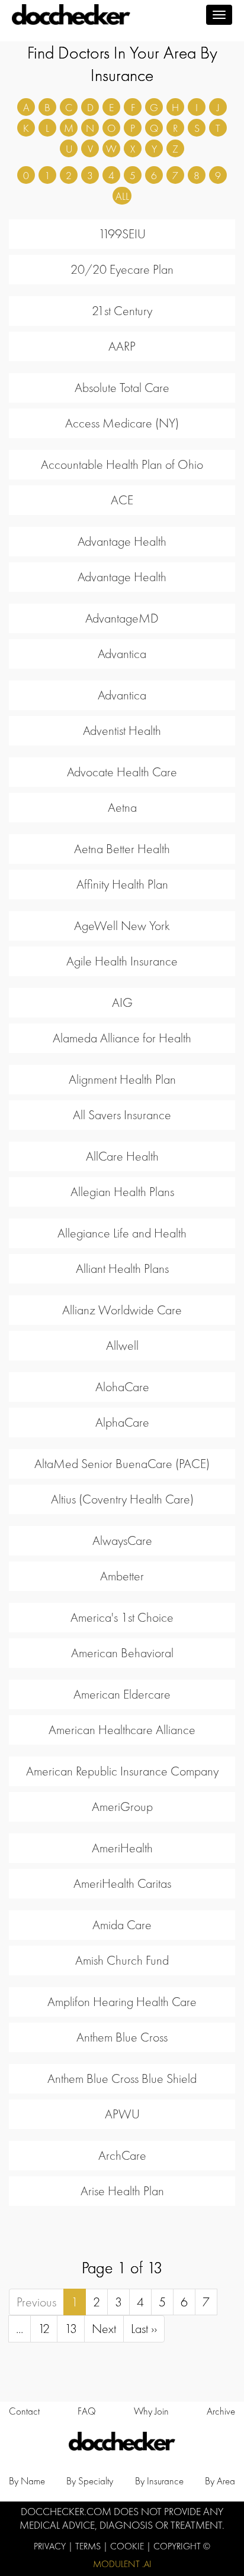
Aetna (122, 807)
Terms (89, 2546)
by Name (27, 2481)
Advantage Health (122, 541)
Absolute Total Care (122, 388)
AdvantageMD (122, 618)
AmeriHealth (122, 1848)
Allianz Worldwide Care (122, 1310)
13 (71, 2329)
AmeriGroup (122, 1807)
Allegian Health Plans (122, 1192)
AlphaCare (122, 1422)
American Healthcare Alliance (122, 1730)
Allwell (122, 1345)
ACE (122, 500)
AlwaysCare (122, 1540)
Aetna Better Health (122, 849)
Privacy (51, 2546)
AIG (122, 1002)
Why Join (151, 2411)
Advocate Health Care (122, 772)
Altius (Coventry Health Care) (122, 1499)
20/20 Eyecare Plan (122, 269)
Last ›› (144, 2329)
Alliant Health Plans (122, 1268)
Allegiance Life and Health (122, 1233)
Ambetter (122, 1576)
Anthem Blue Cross (122, 2037)
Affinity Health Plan (122, 884)
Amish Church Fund (122, 1960)
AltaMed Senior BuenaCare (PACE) (122, 1464)
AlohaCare (122, 1387)
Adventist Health (122, 730)
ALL (122, 196)
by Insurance (159, 2481)
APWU (122, 2114)
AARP (122, 346)
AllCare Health (122, 1156)
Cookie (128, 2546)
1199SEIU (122, 234)
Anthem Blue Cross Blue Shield (122, 2078)
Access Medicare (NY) (122, 423)
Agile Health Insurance (122, 961)
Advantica (122, 654)
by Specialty (90, 2481)
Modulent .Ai (122, 2564)
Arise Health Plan (122, 2191)
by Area (220, 2481)
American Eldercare (122, 1694)
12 (44, 2329)
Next (104, 2329)
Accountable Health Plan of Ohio (122, 464)
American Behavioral (122, 1653)
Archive (221, 2411)
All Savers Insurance (122, 1115)
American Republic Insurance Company (122, 1771)
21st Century (122, 311)
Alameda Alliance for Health (122, 1038)
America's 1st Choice (122, 1617)
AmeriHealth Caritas (122, 1883)
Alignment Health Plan (122, 1079)
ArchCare (122, 2155)
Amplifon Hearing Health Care (122, 2002)
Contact (24, 2411)
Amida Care (122, 1925)
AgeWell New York (122, 926)
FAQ (87, 2411)
